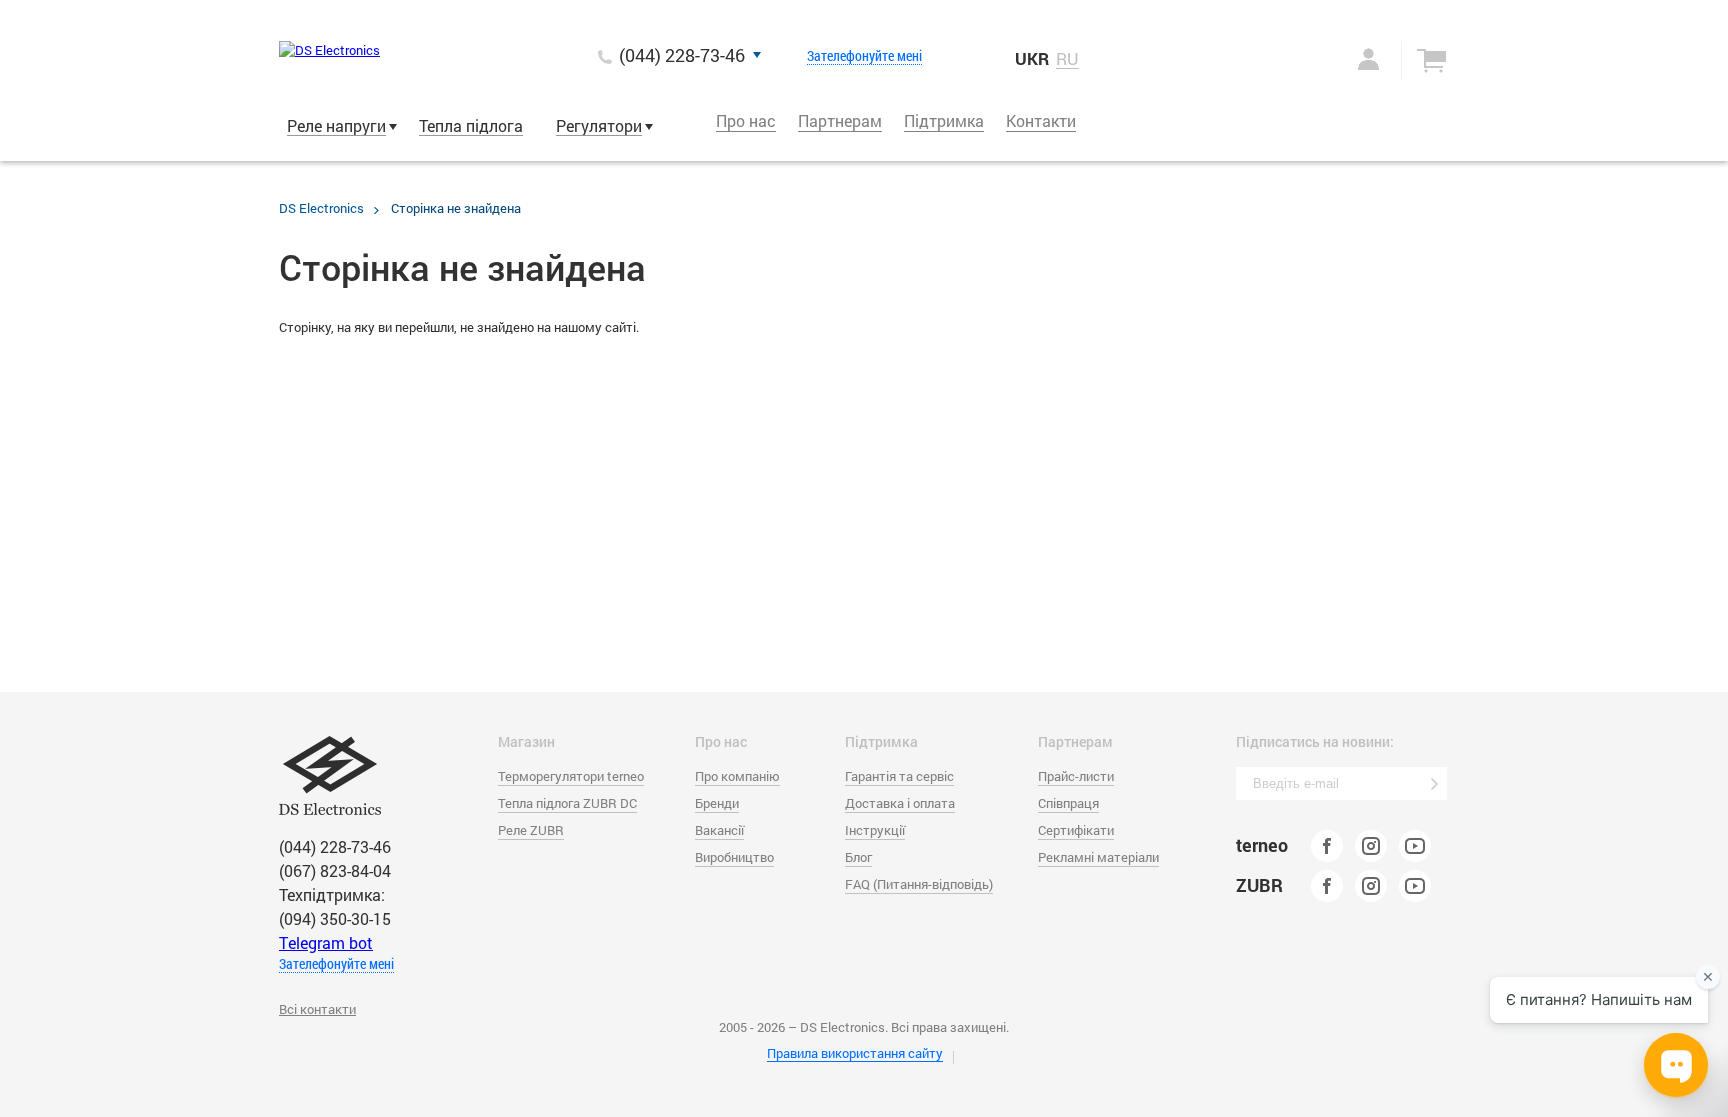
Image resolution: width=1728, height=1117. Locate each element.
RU (1067, 59)
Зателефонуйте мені (864, 56)
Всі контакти (317, 1009)
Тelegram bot (326, 942)
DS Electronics (321, 208)
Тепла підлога (471, 125)
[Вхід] (1348, 59)
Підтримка (944, 120)
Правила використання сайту (855, 1053)
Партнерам (840, 120)
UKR (1032, 58)
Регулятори (599, 125)
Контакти (1041, 120)
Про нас (746, 120)
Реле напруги (336, 125)
